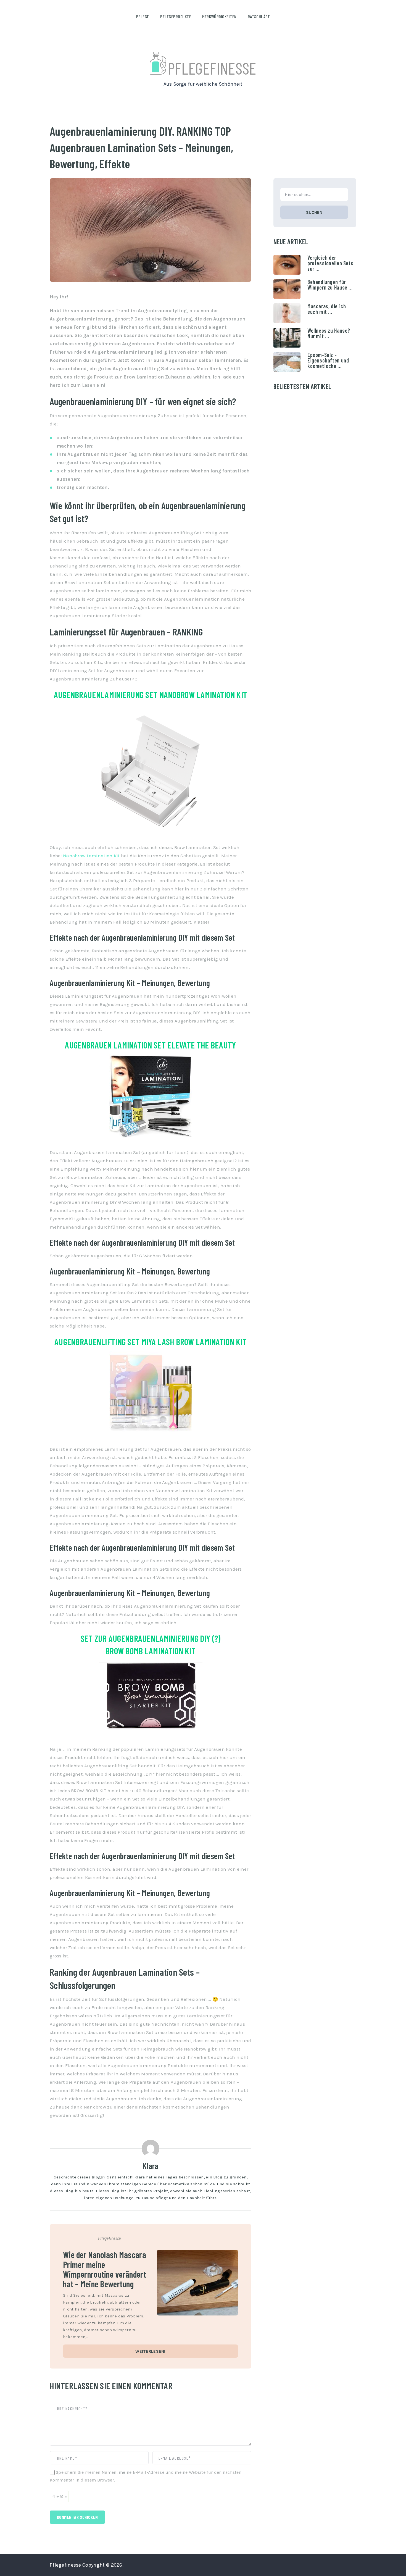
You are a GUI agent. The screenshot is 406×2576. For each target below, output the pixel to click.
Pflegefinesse (212, 68)
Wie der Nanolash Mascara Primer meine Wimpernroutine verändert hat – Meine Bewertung (105, 2269)
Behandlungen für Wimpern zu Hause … (330, 285)
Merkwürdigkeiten (219, 16)
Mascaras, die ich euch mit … (327, 309)
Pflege (143, 16)
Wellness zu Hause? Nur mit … (329, 333)
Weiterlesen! (150, 2351)
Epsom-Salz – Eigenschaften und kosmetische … (328, 360)
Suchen (314, 212)
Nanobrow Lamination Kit (91, 856)
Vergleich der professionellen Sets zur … (330, 263)
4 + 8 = (60, 2496)
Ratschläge (259, 16)
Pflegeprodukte (176, 16)
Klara (150, 2166)
